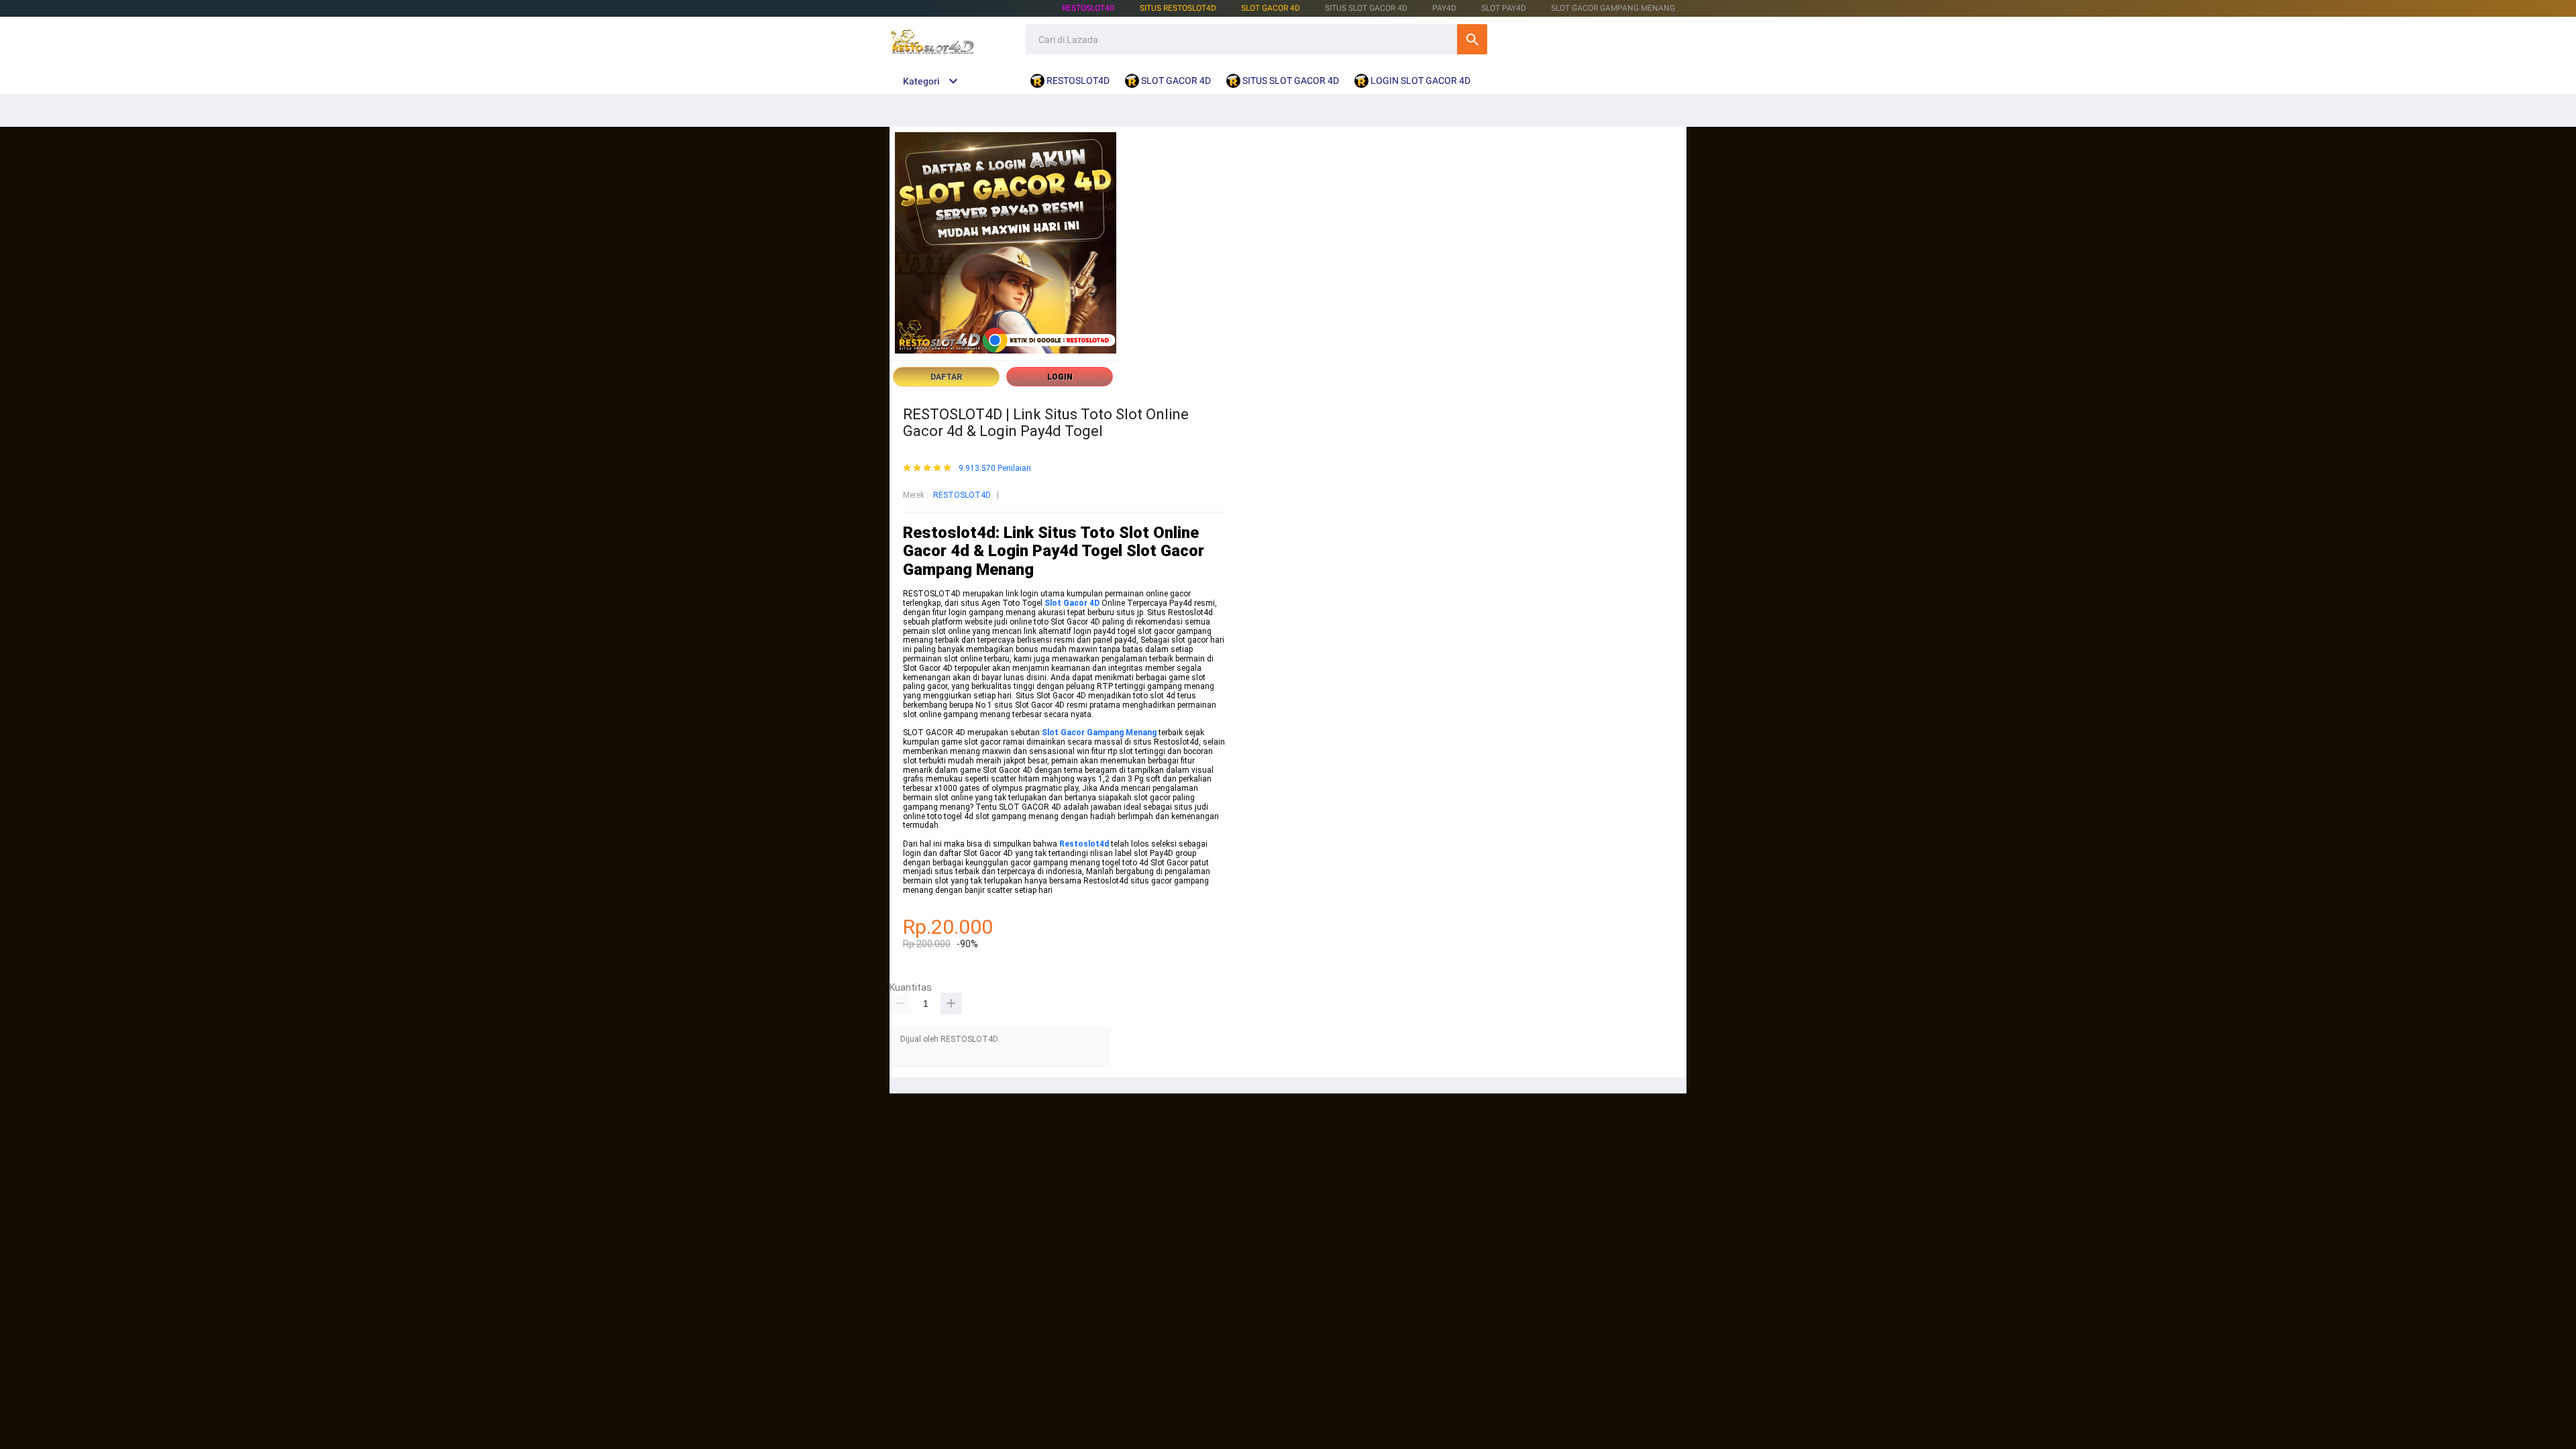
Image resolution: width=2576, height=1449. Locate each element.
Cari (1472, 39)
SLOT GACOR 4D (1271, 8)
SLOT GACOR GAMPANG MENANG (1613, 8)
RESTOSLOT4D (1088, 8)
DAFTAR (947, 377)
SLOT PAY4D (1504, 8)
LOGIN (1060, 377)
